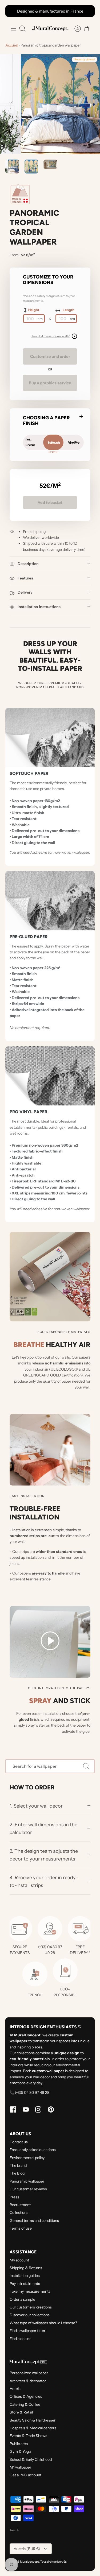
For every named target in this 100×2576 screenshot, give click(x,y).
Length (69, 310)
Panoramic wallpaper (27, 2181)
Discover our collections (30, 2315)
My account (19, 2260)
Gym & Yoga (20, 2451)
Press (14, 2197)
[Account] (75, 29)
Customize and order (50, 356)
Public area (19, 2444)
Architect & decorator (28, 2381)
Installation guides (25, 2276)
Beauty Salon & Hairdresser (33, 2420)
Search (14, 2530)
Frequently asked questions (33, 2150)
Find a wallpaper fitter (27, 2331)
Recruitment (20, 2205)
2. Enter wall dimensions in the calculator (43, 1828)
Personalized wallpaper (29, 2373)
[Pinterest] (51, 2109)
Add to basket (50, 502)
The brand (18, 2165)
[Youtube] (26, 2109)
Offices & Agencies (26, 2396)
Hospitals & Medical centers (33, 2428)
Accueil (11, 45)
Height (34, 310)
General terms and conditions (34, 2221)
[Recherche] (86, 1766)
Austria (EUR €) (27, 2549)
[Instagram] (38, 2109)
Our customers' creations (31, 2307)
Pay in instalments (25, 2284)
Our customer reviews (28, 2189)
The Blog (17, 2173)
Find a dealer (20, 2339)
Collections (19, 2213)
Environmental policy (27, 2158)
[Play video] (50, 1642)
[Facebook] (13, 2109)
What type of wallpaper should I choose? (43, 2323)
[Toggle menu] (13, 29)
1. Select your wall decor (36, 1806)
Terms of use (21, 2228)
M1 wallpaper (20, 2467)
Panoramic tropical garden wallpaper (51, 45)
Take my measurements (30, 2291)
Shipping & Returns (26, 2268)
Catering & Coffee (25, 2404)
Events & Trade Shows (28, 2436)
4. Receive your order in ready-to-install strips (44, 1881)
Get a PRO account (25, 2475)
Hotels (15, 2389)
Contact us (19, 2142)
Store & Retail (21, 2412)
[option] (50, 104)
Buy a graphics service (50, 383)
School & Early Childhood (31, 2459)
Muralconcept (29, 2562)
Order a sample (22, 2299)
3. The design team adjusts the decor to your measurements (44, 1855)
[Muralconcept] (50, 28)
